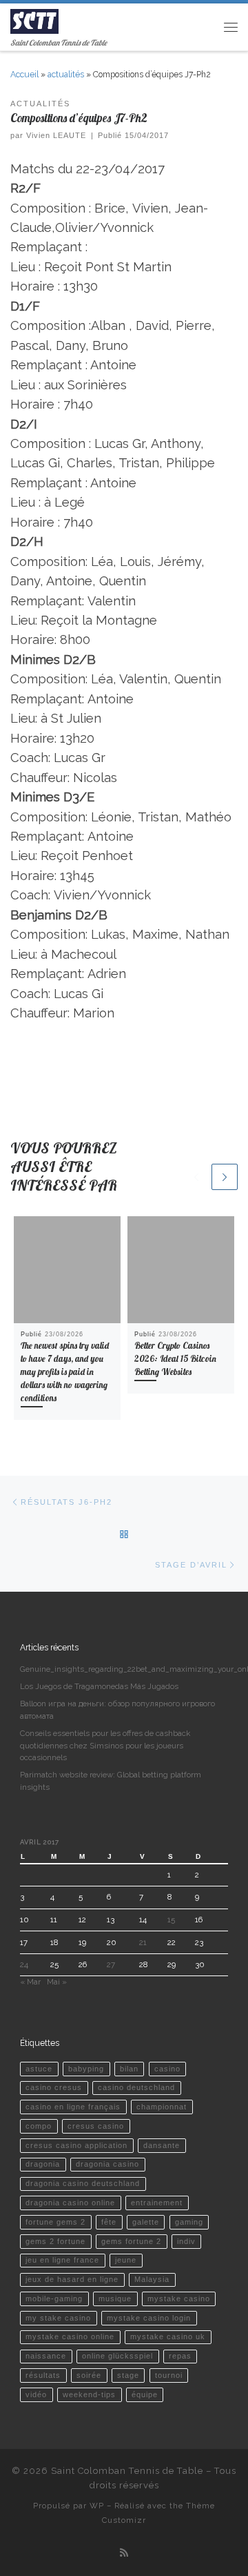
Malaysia (152, 2279)
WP (97, 2506)
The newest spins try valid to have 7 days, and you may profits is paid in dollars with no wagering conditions (65, 1372)
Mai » (57, 1982)
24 (24, 1964)
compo (39, 2126)
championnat (162, 2107)
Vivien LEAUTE (56, 135)
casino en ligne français (73, 2107)
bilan (129, 2069)
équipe (145, 2394)
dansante (162, 2145)
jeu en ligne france (62, 2260)
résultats (43, 2375)
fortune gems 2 (55, 2222)
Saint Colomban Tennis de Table (127, 2471)
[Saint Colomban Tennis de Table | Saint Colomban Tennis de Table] (34, 20)
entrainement (157, 2203)
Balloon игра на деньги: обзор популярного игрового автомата (117, 1710)
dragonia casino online (70, 2203)
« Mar (30, 1982)
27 (111, 1964)
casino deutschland (136, 2087)
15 (171, 1920)
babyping (86, 2069)
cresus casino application (76, 2145)
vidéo (36, 2394)
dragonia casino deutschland (83, 2183)
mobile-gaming (54, 2299)
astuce (39, 2069)
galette (146, 2222)
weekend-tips (89, 2394)
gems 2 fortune (55, 2241)
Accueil (24, 75)
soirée (89, 2375)
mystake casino (179, 2299)
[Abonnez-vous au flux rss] (124, 2553)
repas (180, 2356)
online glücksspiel (117, 2356)
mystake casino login (149, 2318)
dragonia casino (107, 2164)
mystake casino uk (168, 2336)
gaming (189, 2222)
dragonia (43, 2164)
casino (167, 2069)
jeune (126, 2260)
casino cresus (54, 2087)
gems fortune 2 (131, 2241)
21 (143, 1942)
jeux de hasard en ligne (72, 2279)
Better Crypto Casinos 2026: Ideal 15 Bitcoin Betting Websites (175, 1358)
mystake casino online (70, 2336)
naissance (46, 2356)
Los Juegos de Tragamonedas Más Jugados (99, 1686)
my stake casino (58, 2318)
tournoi (169, 2375)
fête (109, 2222)
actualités (66, 75)
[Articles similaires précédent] (196, 1177)
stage (128, 2375)
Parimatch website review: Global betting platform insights (111, 1781)
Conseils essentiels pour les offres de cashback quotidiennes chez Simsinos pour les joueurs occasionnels (105, 1746)
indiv (186, 2241)
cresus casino (96, 2126)
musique (115, 2299)
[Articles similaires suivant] (225, 1177)
